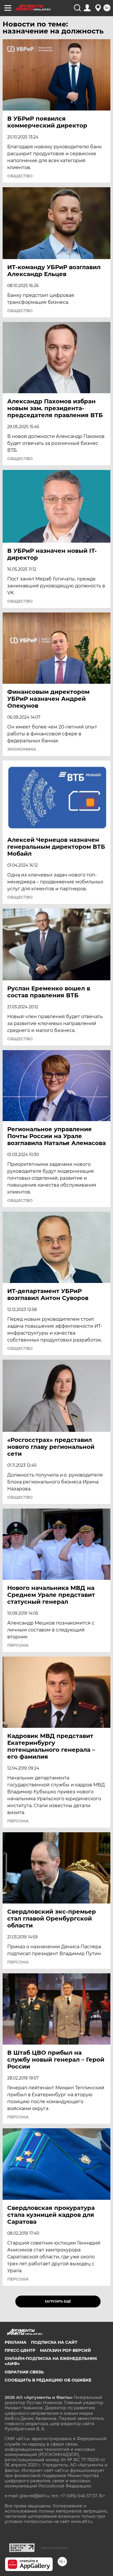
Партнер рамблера (55, 2548)
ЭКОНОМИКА (22, 749)
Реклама (16, 2342)
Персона (18, 1645)
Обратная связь (24, 2372)
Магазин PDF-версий (65, 2350)
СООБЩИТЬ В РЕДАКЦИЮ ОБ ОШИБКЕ (48, 2380)
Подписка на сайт (54, 2342)
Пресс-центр (20, 2350)
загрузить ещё (58, 2301)
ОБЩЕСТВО (20, 176)
